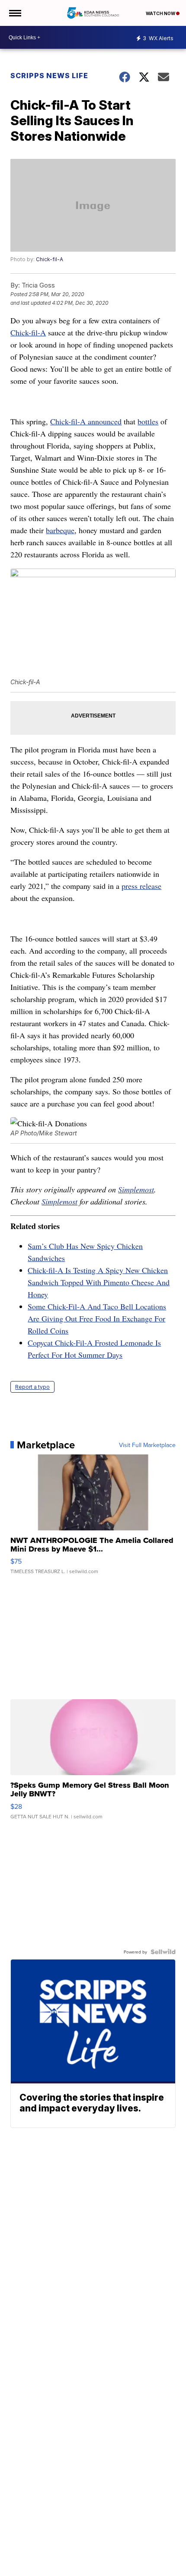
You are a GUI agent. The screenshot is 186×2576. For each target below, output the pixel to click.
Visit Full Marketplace (147, 1445)
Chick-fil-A (50, 259)
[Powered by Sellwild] (163, 1952)
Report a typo (32, 1387)
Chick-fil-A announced (86, 421)
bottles (148, 421)
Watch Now (161, 13)
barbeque (60, 530)
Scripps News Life (49, 76)
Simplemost (136, 1189)
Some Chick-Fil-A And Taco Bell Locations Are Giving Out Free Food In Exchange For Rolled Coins (97, 1318)
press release (141, 886)
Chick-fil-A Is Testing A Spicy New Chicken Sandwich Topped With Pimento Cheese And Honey (99, 1282)
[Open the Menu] (14, 13)
